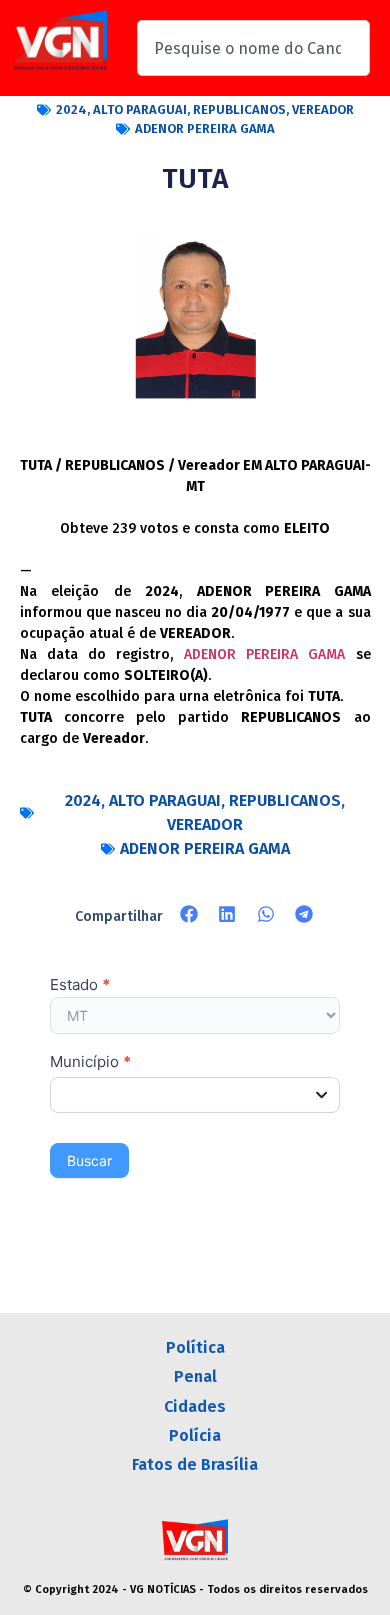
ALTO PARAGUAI (140, 109)
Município (90, 1062)
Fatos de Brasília (195, 1464)
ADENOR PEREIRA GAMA (205, 128)
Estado (80, 985)
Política (195, 1347)
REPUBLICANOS (239, 109)
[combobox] (253, 48)
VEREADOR (323, 109)
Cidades (195, 1406)
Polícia (195, 1435)
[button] (189, 914)
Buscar (89, 1160)
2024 (71, 109)
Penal (195, 1376)
